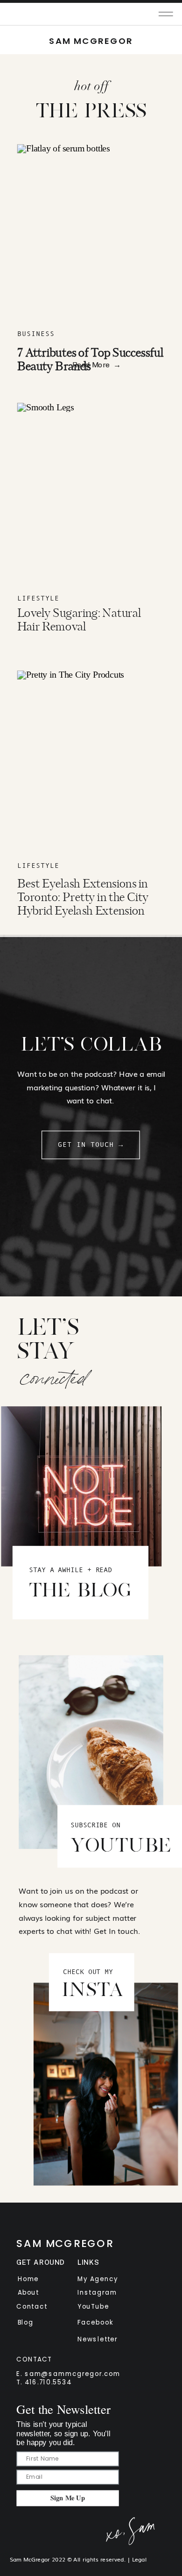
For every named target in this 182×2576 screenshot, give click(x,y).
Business (36, 334)
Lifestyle (38, 598)
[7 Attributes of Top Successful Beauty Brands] (91, 231)
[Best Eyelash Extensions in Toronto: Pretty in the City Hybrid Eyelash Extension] (91, 758)
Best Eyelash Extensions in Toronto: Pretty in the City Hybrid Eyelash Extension (83, 898)
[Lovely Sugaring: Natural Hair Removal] (91, 490)
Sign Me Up (68, 2498)
